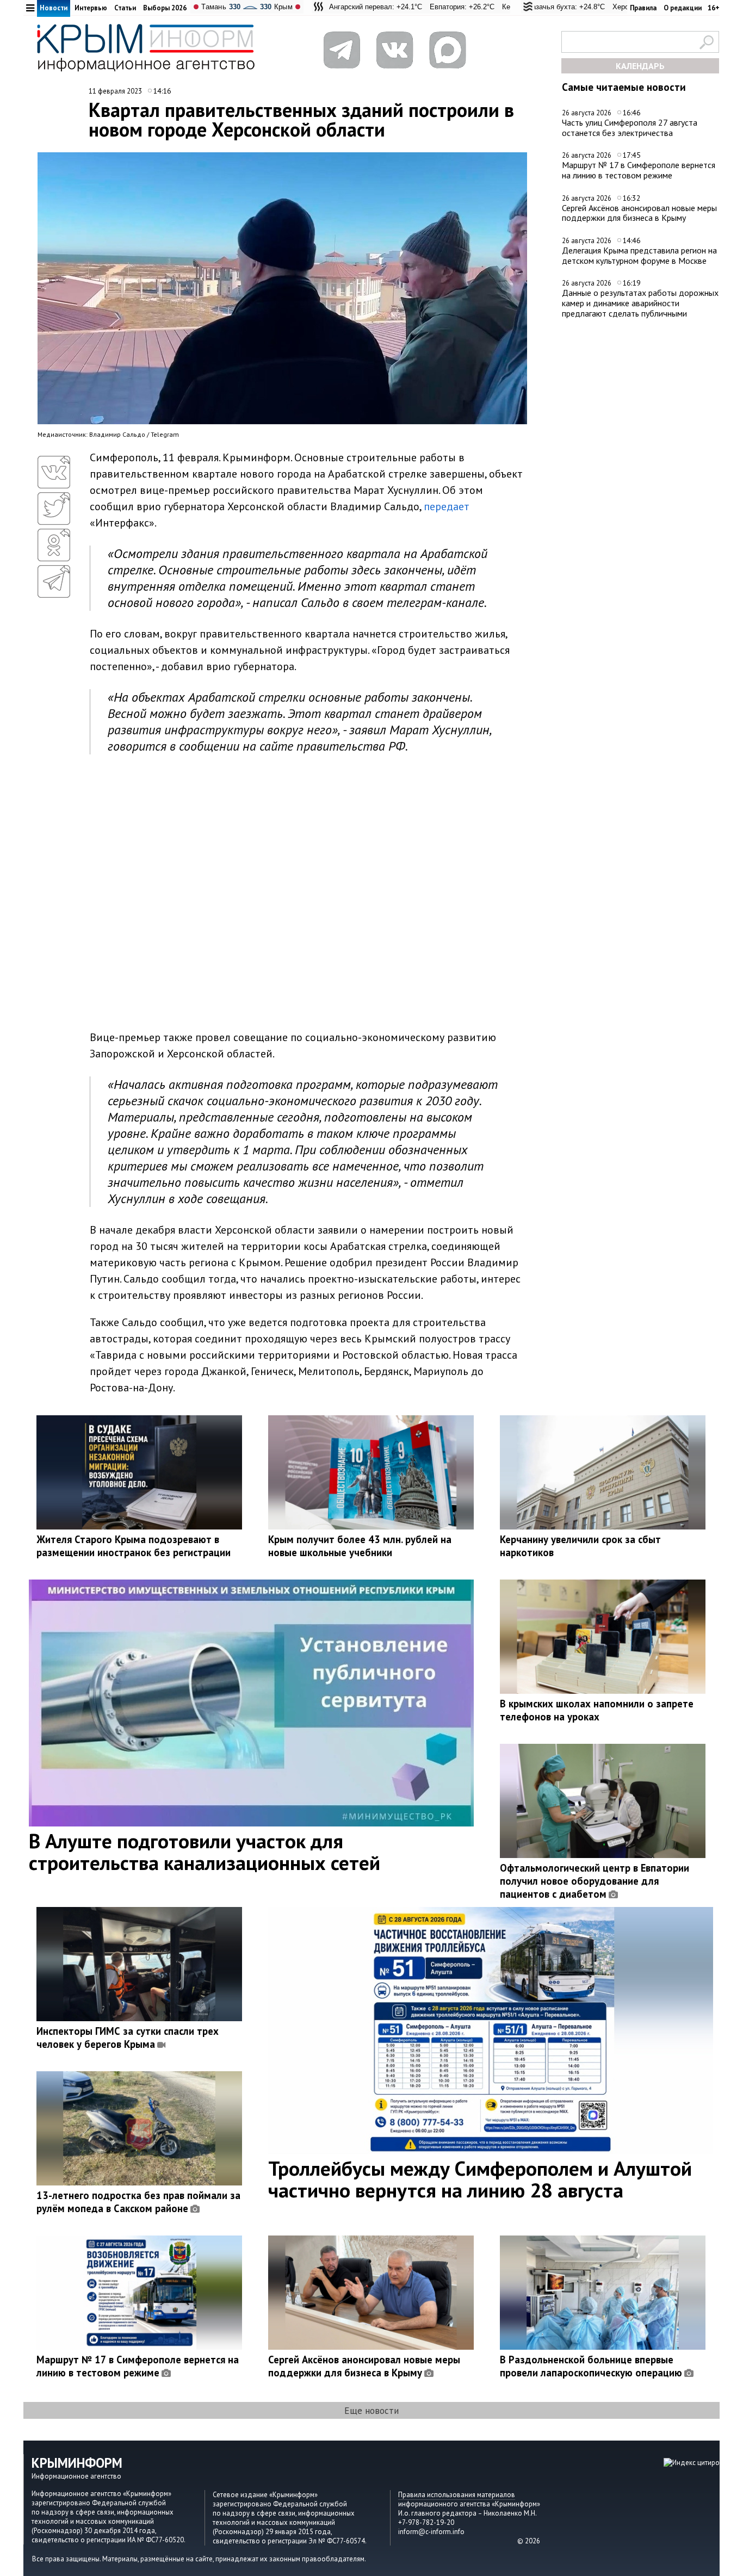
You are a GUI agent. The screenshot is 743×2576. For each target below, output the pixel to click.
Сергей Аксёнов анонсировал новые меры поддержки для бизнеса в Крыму (639, 213)
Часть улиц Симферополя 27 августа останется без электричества (630, 128)
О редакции (683, 8)
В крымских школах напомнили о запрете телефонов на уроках (597, 1710)
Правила (643, 8)
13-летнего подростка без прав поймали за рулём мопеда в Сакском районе (138, 2202)
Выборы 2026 (165, 8)
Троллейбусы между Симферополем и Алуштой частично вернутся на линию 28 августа (480, 2179)
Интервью (91, 8)
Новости (54, 8)
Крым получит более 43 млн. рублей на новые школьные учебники (360, 1546)
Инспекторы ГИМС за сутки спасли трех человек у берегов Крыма (128, 2038)
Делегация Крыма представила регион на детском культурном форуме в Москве (639, 255)
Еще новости (371, 2410)
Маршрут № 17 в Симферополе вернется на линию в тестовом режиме (639, 170)
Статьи (125, 8)
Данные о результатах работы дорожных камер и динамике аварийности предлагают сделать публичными (640, 303)
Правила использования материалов (457, 2495)
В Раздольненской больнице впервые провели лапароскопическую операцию (591, 2366)
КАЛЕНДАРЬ (640, 66)
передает (447, 506)
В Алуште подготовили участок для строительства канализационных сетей (205, 1852)
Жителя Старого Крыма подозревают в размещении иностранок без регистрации (134, 1546)
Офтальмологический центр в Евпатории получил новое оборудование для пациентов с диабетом (595, 1881)
